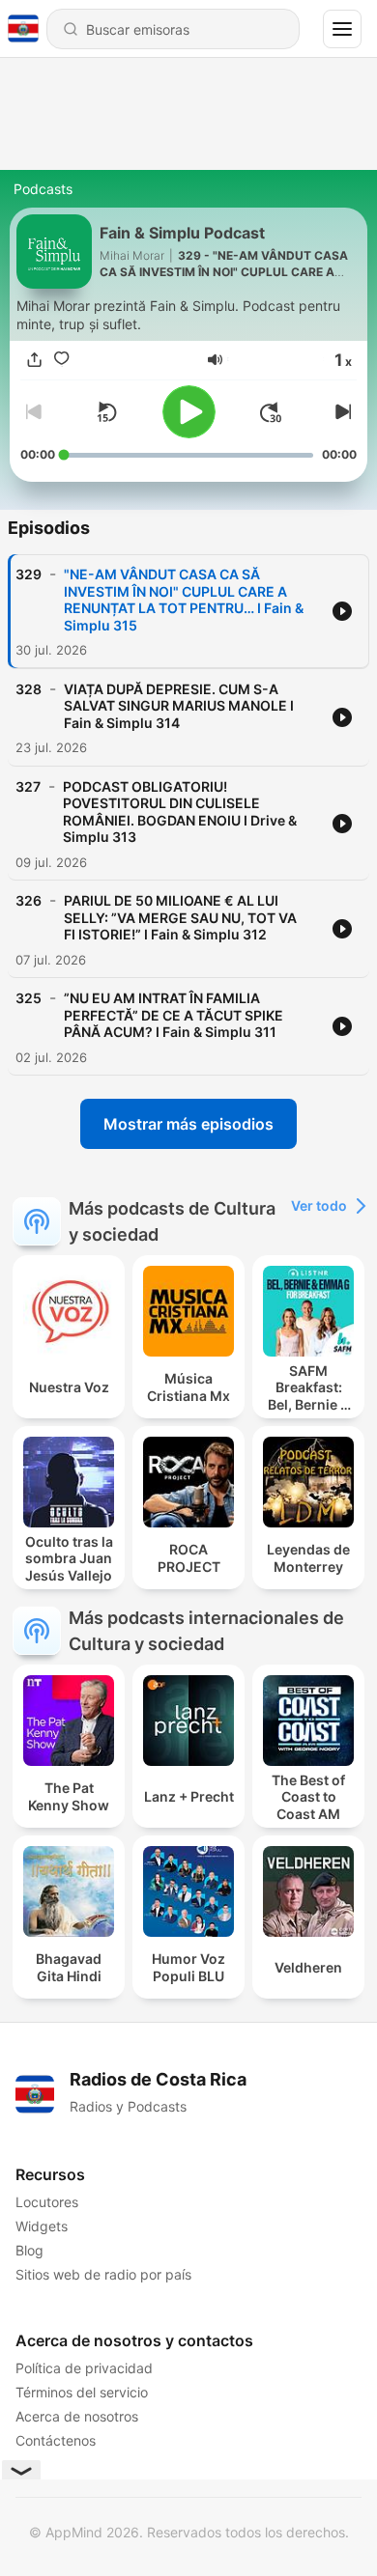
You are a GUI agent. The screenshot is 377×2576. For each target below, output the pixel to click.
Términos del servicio (82, 2392)
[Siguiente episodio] (341, 412)
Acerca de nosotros (77, 2416)
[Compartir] (34, 359)
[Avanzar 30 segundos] (271, 412)
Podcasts (43, 189)
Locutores (47, 2202)
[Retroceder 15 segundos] (106, 412)
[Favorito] (61, 359)
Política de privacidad (84, 2368)
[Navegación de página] (342, 29)
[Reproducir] (189, 412)
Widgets (42, 2226)
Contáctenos (56, 2440)
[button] (215, 360)
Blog (29, 2250)
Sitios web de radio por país (103, 2274)
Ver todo (319, 1205)
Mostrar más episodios (188, 1124)
